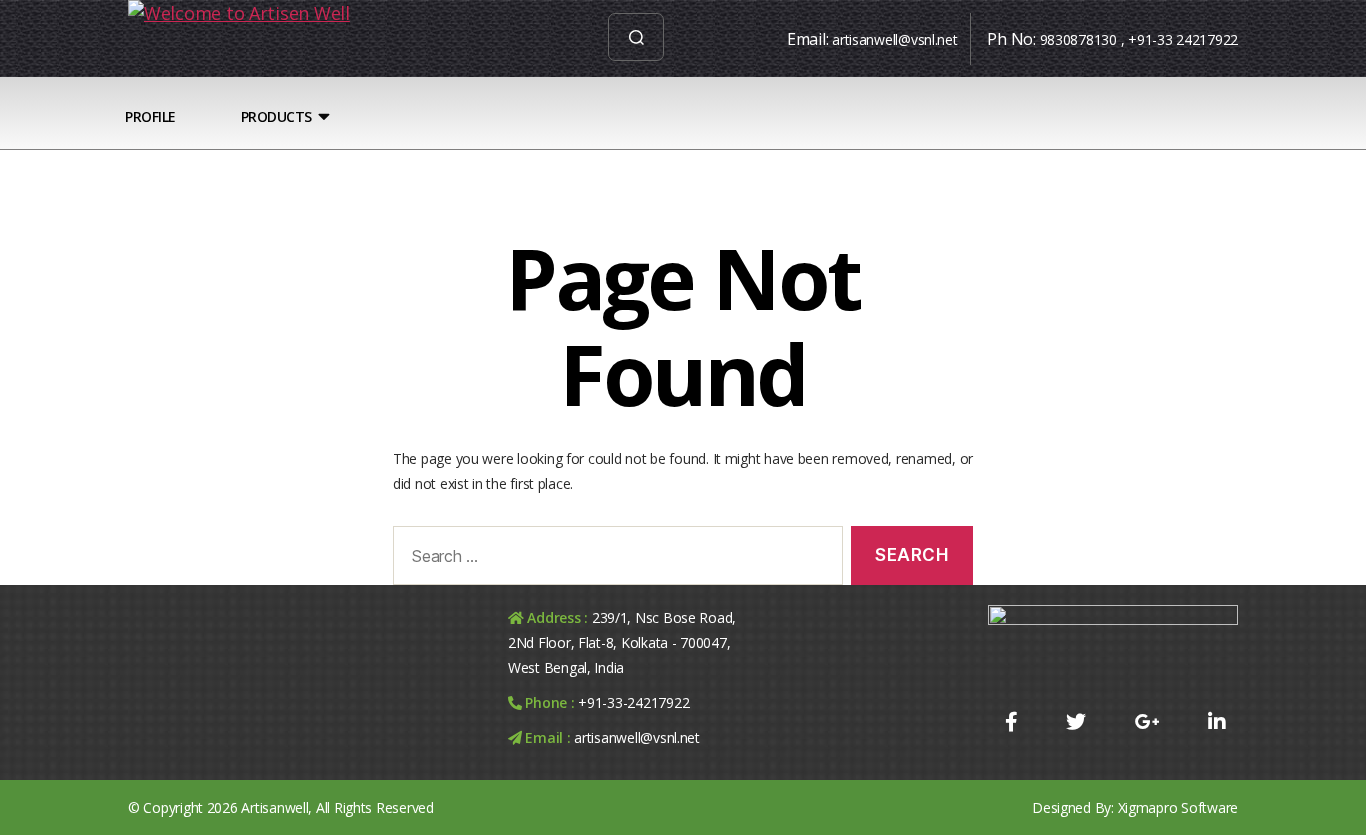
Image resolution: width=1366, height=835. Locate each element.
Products (276, 116)
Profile (150, 116)
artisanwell (274, 807)
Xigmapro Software (1178, 807)
